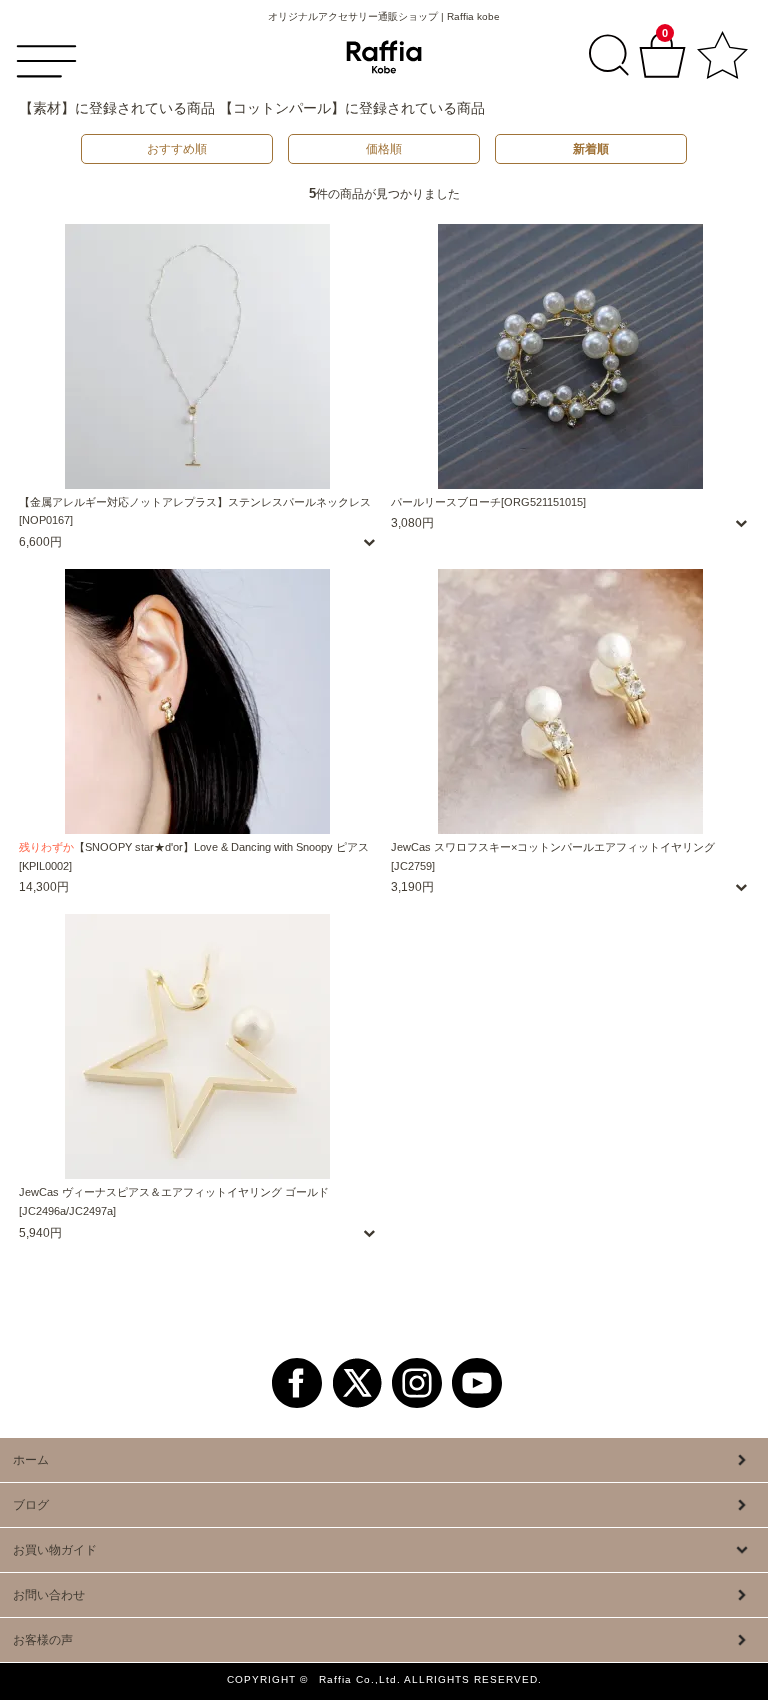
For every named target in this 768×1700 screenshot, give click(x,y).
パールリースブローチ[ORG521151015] (488, 502)
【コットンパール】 (282, 108)
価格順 (384, 149)
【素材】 (47, 108)
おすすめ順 (177, 149)
